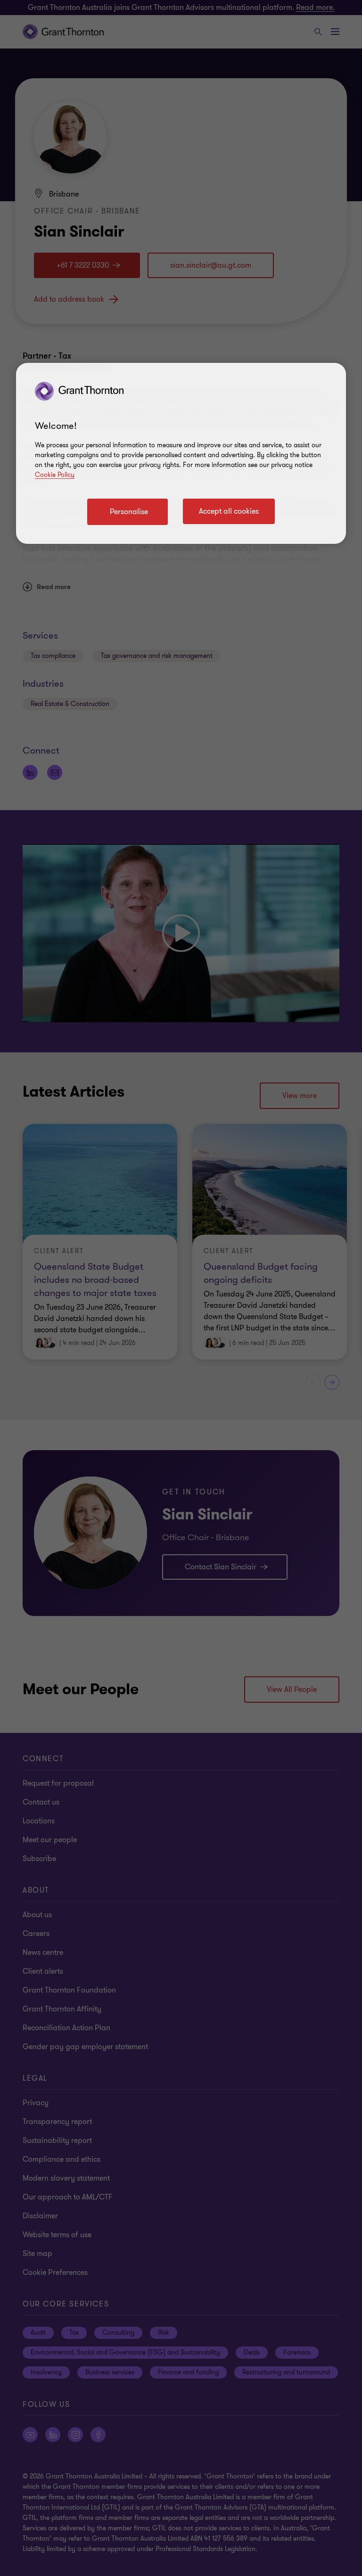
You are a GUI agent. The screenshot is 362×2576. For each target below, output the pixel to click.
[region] (181, 453)
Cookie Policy (55, 475)
